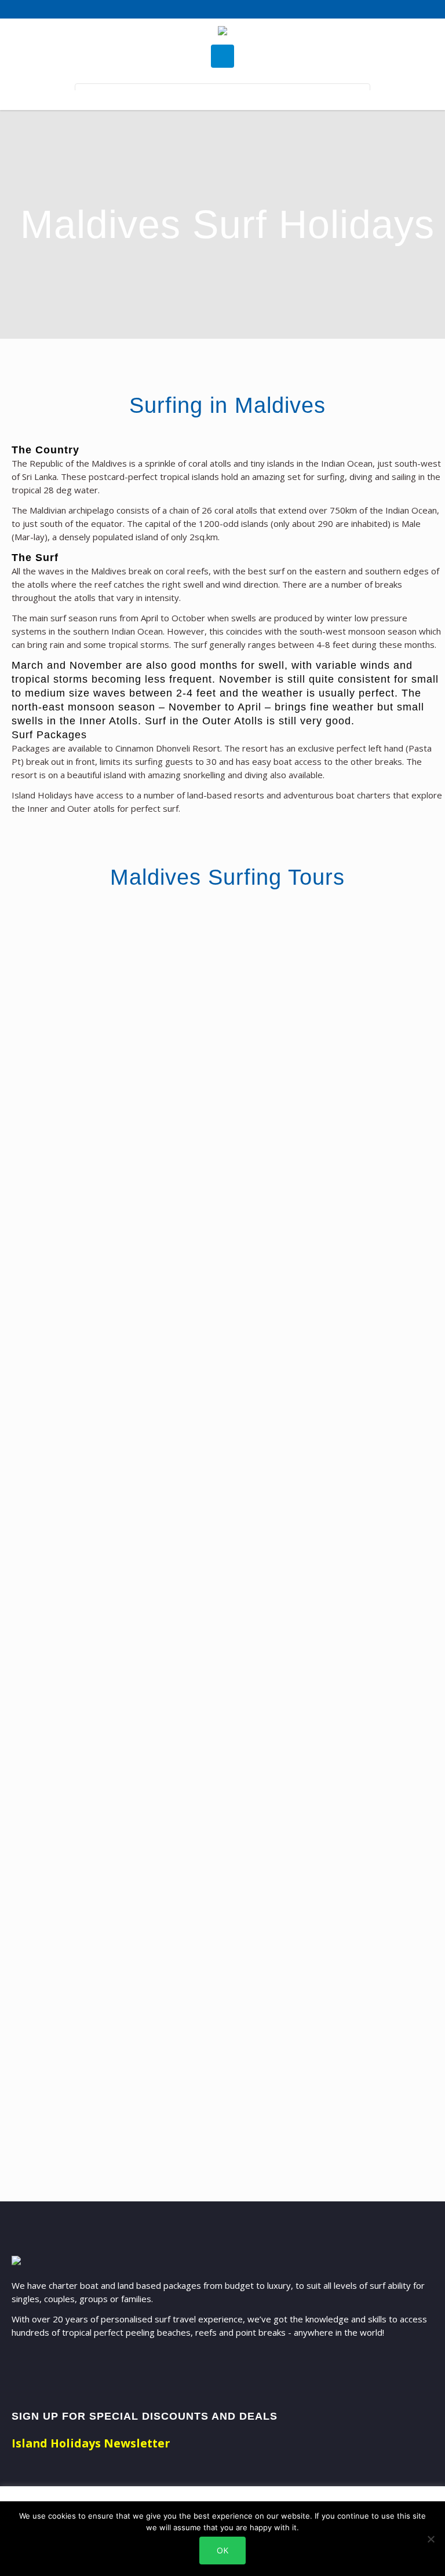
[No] (431, 2539)
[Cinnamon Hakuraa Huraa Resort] (307, 1568)
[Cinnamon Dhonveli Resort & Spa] (307, 968)
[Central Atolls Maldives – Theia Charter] (104, 968)
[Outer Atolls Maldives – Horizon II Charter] (104, 1187)
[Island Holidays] (222, 32)
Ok (222, 2550)
